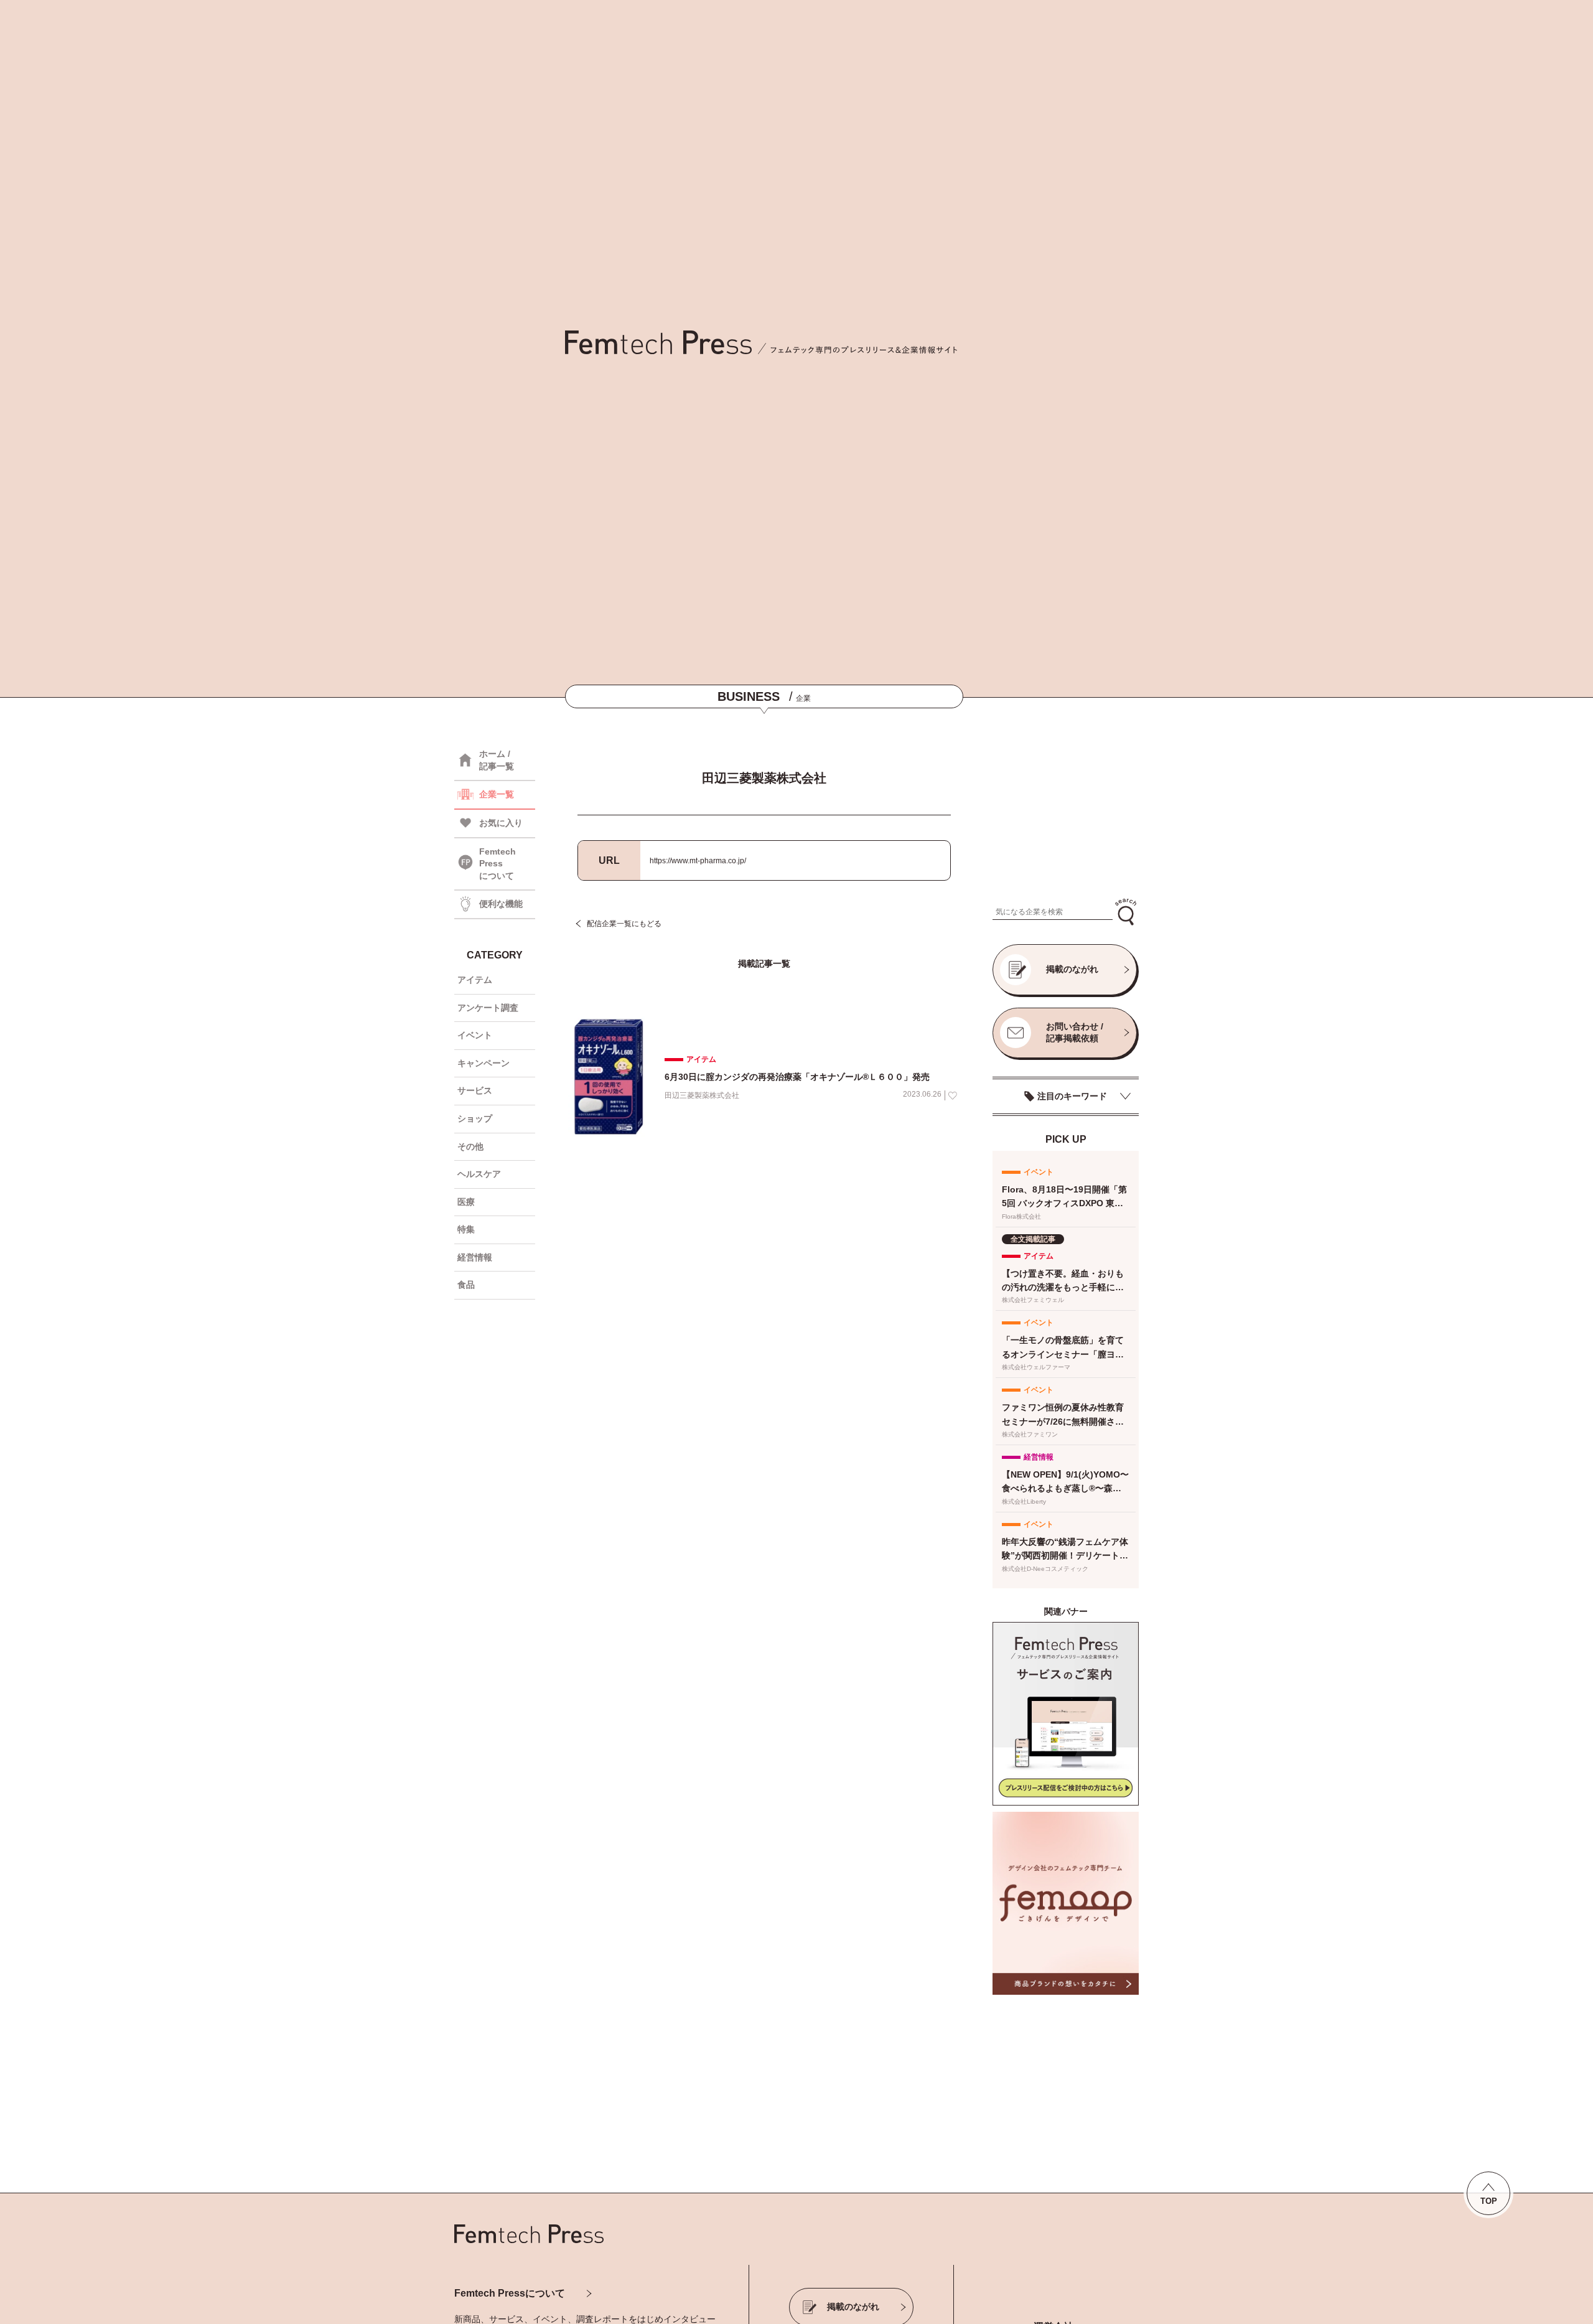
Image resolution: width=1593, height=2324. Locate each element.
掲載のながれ (1072, 969)
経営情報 (475, 1257)
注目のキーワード (1072, 1096)
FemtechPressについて (498, 864)
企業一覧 (497, 794)
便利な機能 (501, 904)
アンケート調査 (488, 1008)
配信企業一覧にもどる (624, 924)
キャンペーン (484, 1063)
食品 (466, 1285)
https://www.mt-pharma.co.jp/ (698, 861)
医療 (466, 1202)
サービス (475, 1090)
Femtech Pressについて (510, 2293)
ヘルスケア (479, 1174)
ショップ (475, 1118)
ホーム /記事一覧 (497, 760)
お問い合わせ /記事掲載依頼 (1075, 1033)
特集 (466, 1229)
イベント (475, 1035)
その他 (470, 1146)
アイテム (475, 980)
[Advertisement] (1066, 814)
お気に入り (501, 823)
